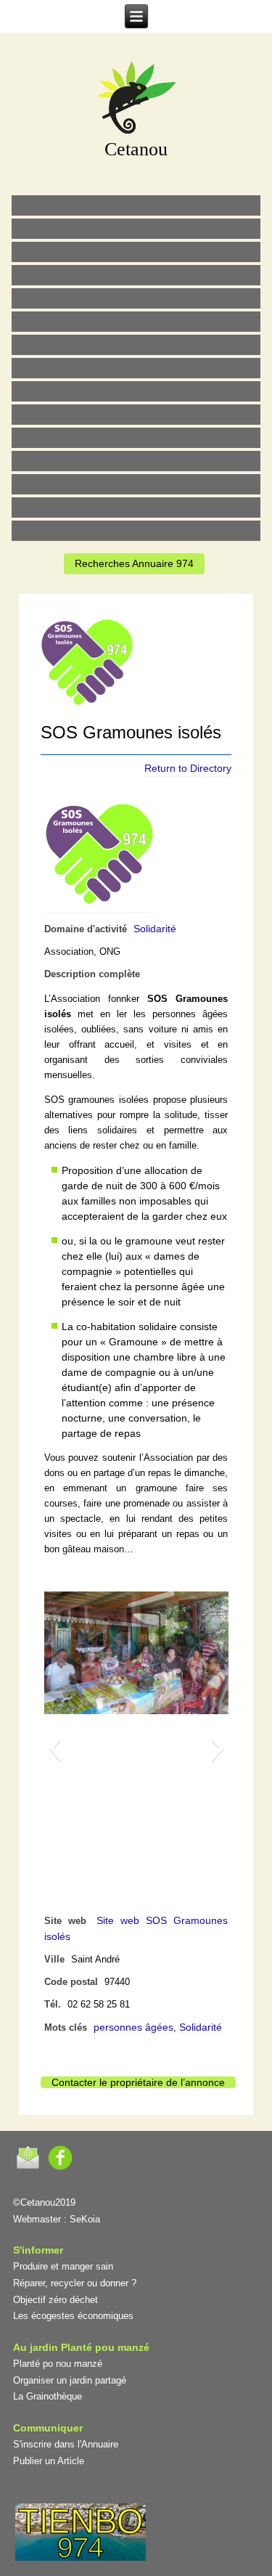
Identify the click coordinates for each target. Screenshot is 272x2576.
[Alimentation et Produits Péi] (136, 229)
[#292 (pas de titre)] (136, 531)
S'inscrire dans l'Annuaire (66, 2444)
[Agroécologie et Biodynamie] (136, 205)
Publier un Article (49, 2461)
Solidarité (155, 929)
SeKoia (85, 2219)
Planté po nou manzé (58, 2364)
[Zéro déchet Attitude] (136, 275)
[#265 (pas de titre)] (136, 322)
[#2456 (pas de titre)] (136, 368)
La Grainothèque (48, 2396)
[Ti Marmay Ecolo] (136, 391)
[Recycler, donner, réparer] (136, 252)
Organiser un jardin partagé (70, 2380)
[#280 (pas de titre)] (136, 484)
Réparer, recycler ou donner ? (75, 2283)
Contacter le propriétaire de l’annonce (138, 2082)
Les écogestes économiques (73, 2316)
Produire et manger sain (63, 2266)
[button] (55, 1748)
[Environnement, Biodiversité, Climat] (136, 298)
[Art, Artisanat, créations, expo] (136, 415)
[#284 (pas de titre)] (136, 508)
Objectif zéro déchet (55, 2300)
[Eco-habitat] (136, 345)
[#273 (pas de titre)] (136, 438)
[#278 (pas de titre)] (136, 461)
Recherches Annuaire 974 (134, 563)
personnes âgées (133, 2027)
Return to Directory (188, 768)
